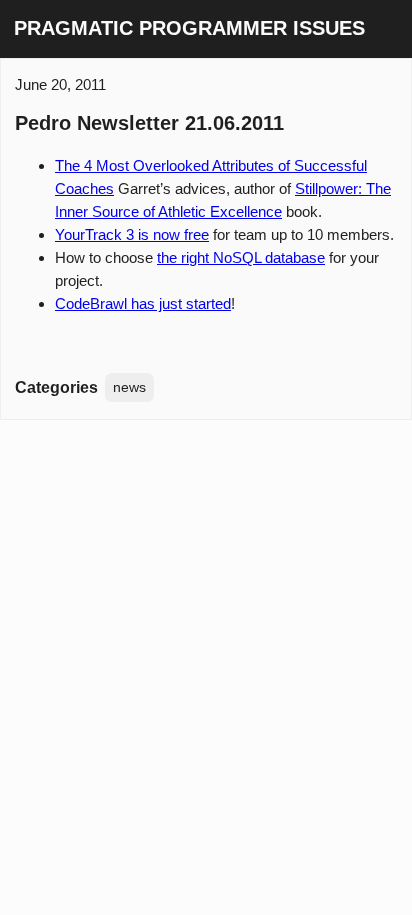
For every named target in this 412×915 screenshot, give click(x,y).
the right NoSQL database (241, 257)
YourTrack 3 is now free (132, 234)
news (129, 387)
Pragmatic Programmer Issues (189, 28)
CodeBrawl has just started (143, 303)
